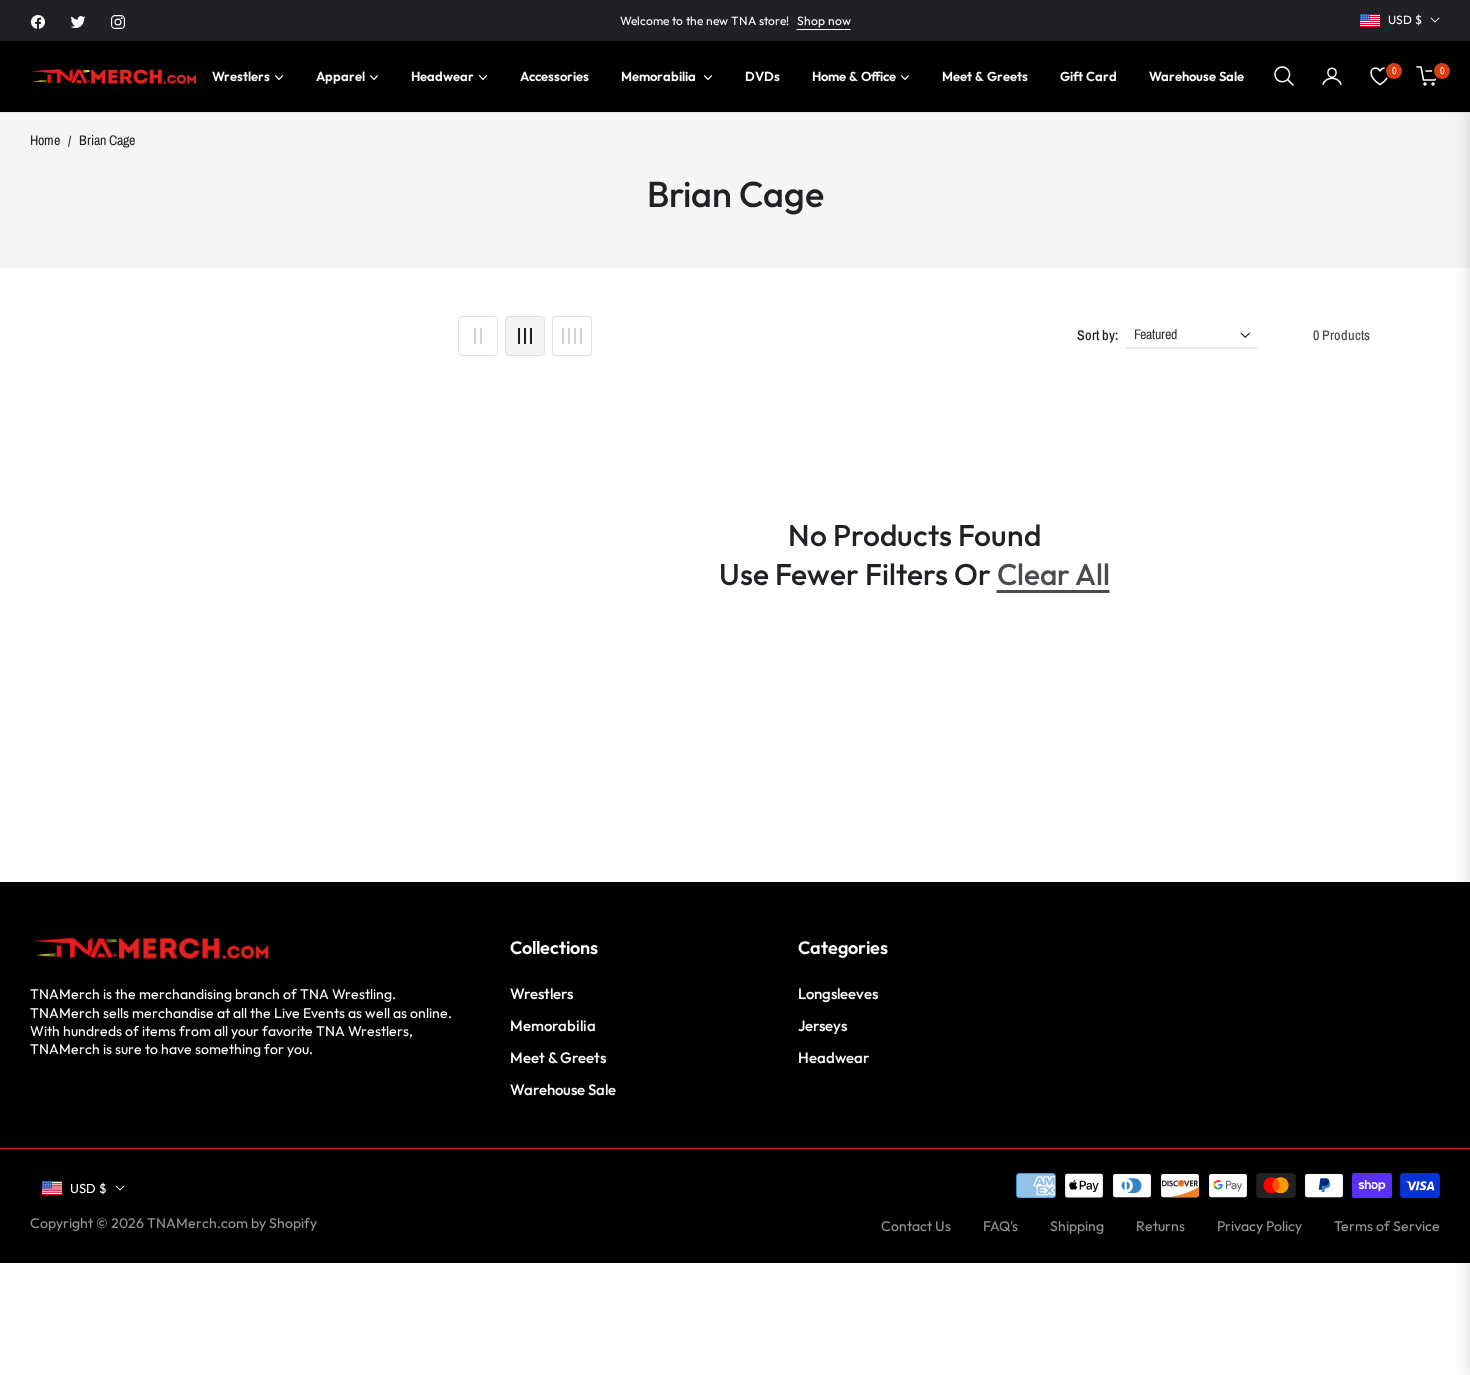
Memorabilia (553, 1025)
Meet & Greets (558, 1057)
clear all (1053, 574)
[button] (1284, 76)
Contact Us (916, 1226)
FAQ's (1000, 1226)
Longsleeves (838, 993)
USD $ (1405, 19)
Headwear (833, 1057)
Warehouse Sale (563, 1089)
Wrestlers (541, 993)
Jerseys (822, 1025)
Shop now (824, 20)
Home (45, 140)
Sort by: (1097, 335)
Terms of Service (1387, 1226)
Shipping (1077, 1226)
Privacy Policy (1259, 1226)
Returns (1160, 1226)
